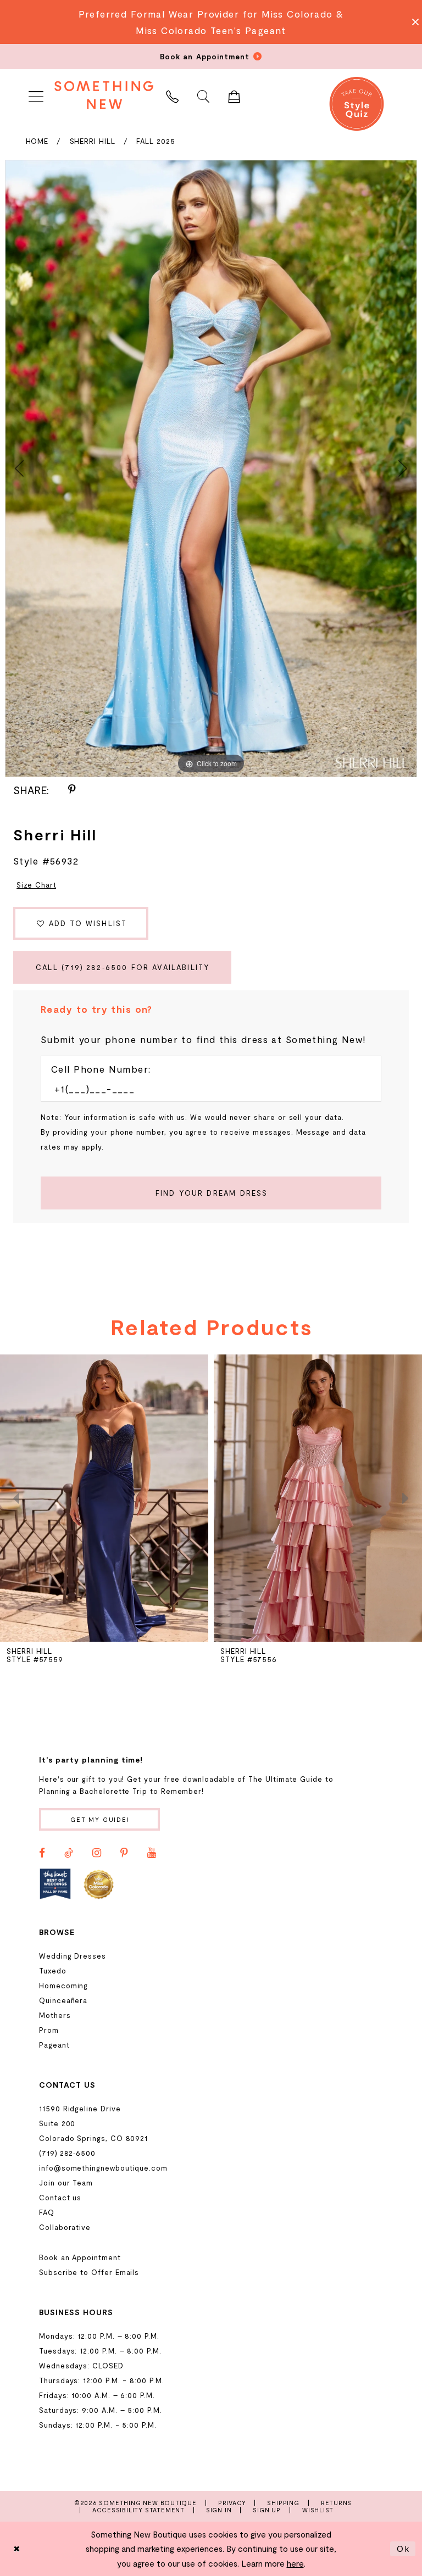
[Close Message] (412, 22)
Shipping (283, 2503)
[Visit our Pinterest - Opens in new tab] (124, 1853)
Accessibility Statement (138, 2510)
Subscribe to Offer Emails (89, 2272)
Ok (403, 2549)
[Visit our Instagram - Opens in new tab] (97, 1853)
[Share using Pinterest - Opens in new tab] (72, 790)
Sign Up (267, 2510)
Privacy (232, 2503)
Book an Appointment (80, 2257)
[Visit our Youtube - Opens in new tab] (152, 1853)
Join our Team (66, 2183)
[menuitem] (36, 95)
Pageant (54, 2045)
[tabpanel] (211, 469)
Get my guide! (100, 1819)
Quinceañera (63, 2000)
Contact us (60, 2198)
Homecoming (63, 1986)
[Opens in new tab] (55, 1884)
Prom (49, 2030)
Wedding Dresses (73, 1956)
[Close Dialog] (17, 2549)
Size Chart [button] (36, 885)
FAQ (47, 2212)
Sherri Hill (93, 141)
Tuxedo (53, 1971)
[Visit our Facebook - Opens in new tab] (42, 1853)
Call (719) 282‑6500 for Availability (123, 967)
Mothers (55, 2015)
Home (37, 141)
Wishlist (318, 2510)
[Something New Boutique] (104, 95)
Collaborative (65, 2227)
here (295, 2563)
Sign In (219, 2510)
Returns (337, 2503)
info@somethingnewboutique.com (103, 2168)
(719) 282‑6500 (67, 2153)
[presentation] (104, 1498)
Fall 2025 (156, 141)
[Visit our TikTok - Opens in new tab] (69, 1853)
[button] (36, 95)
